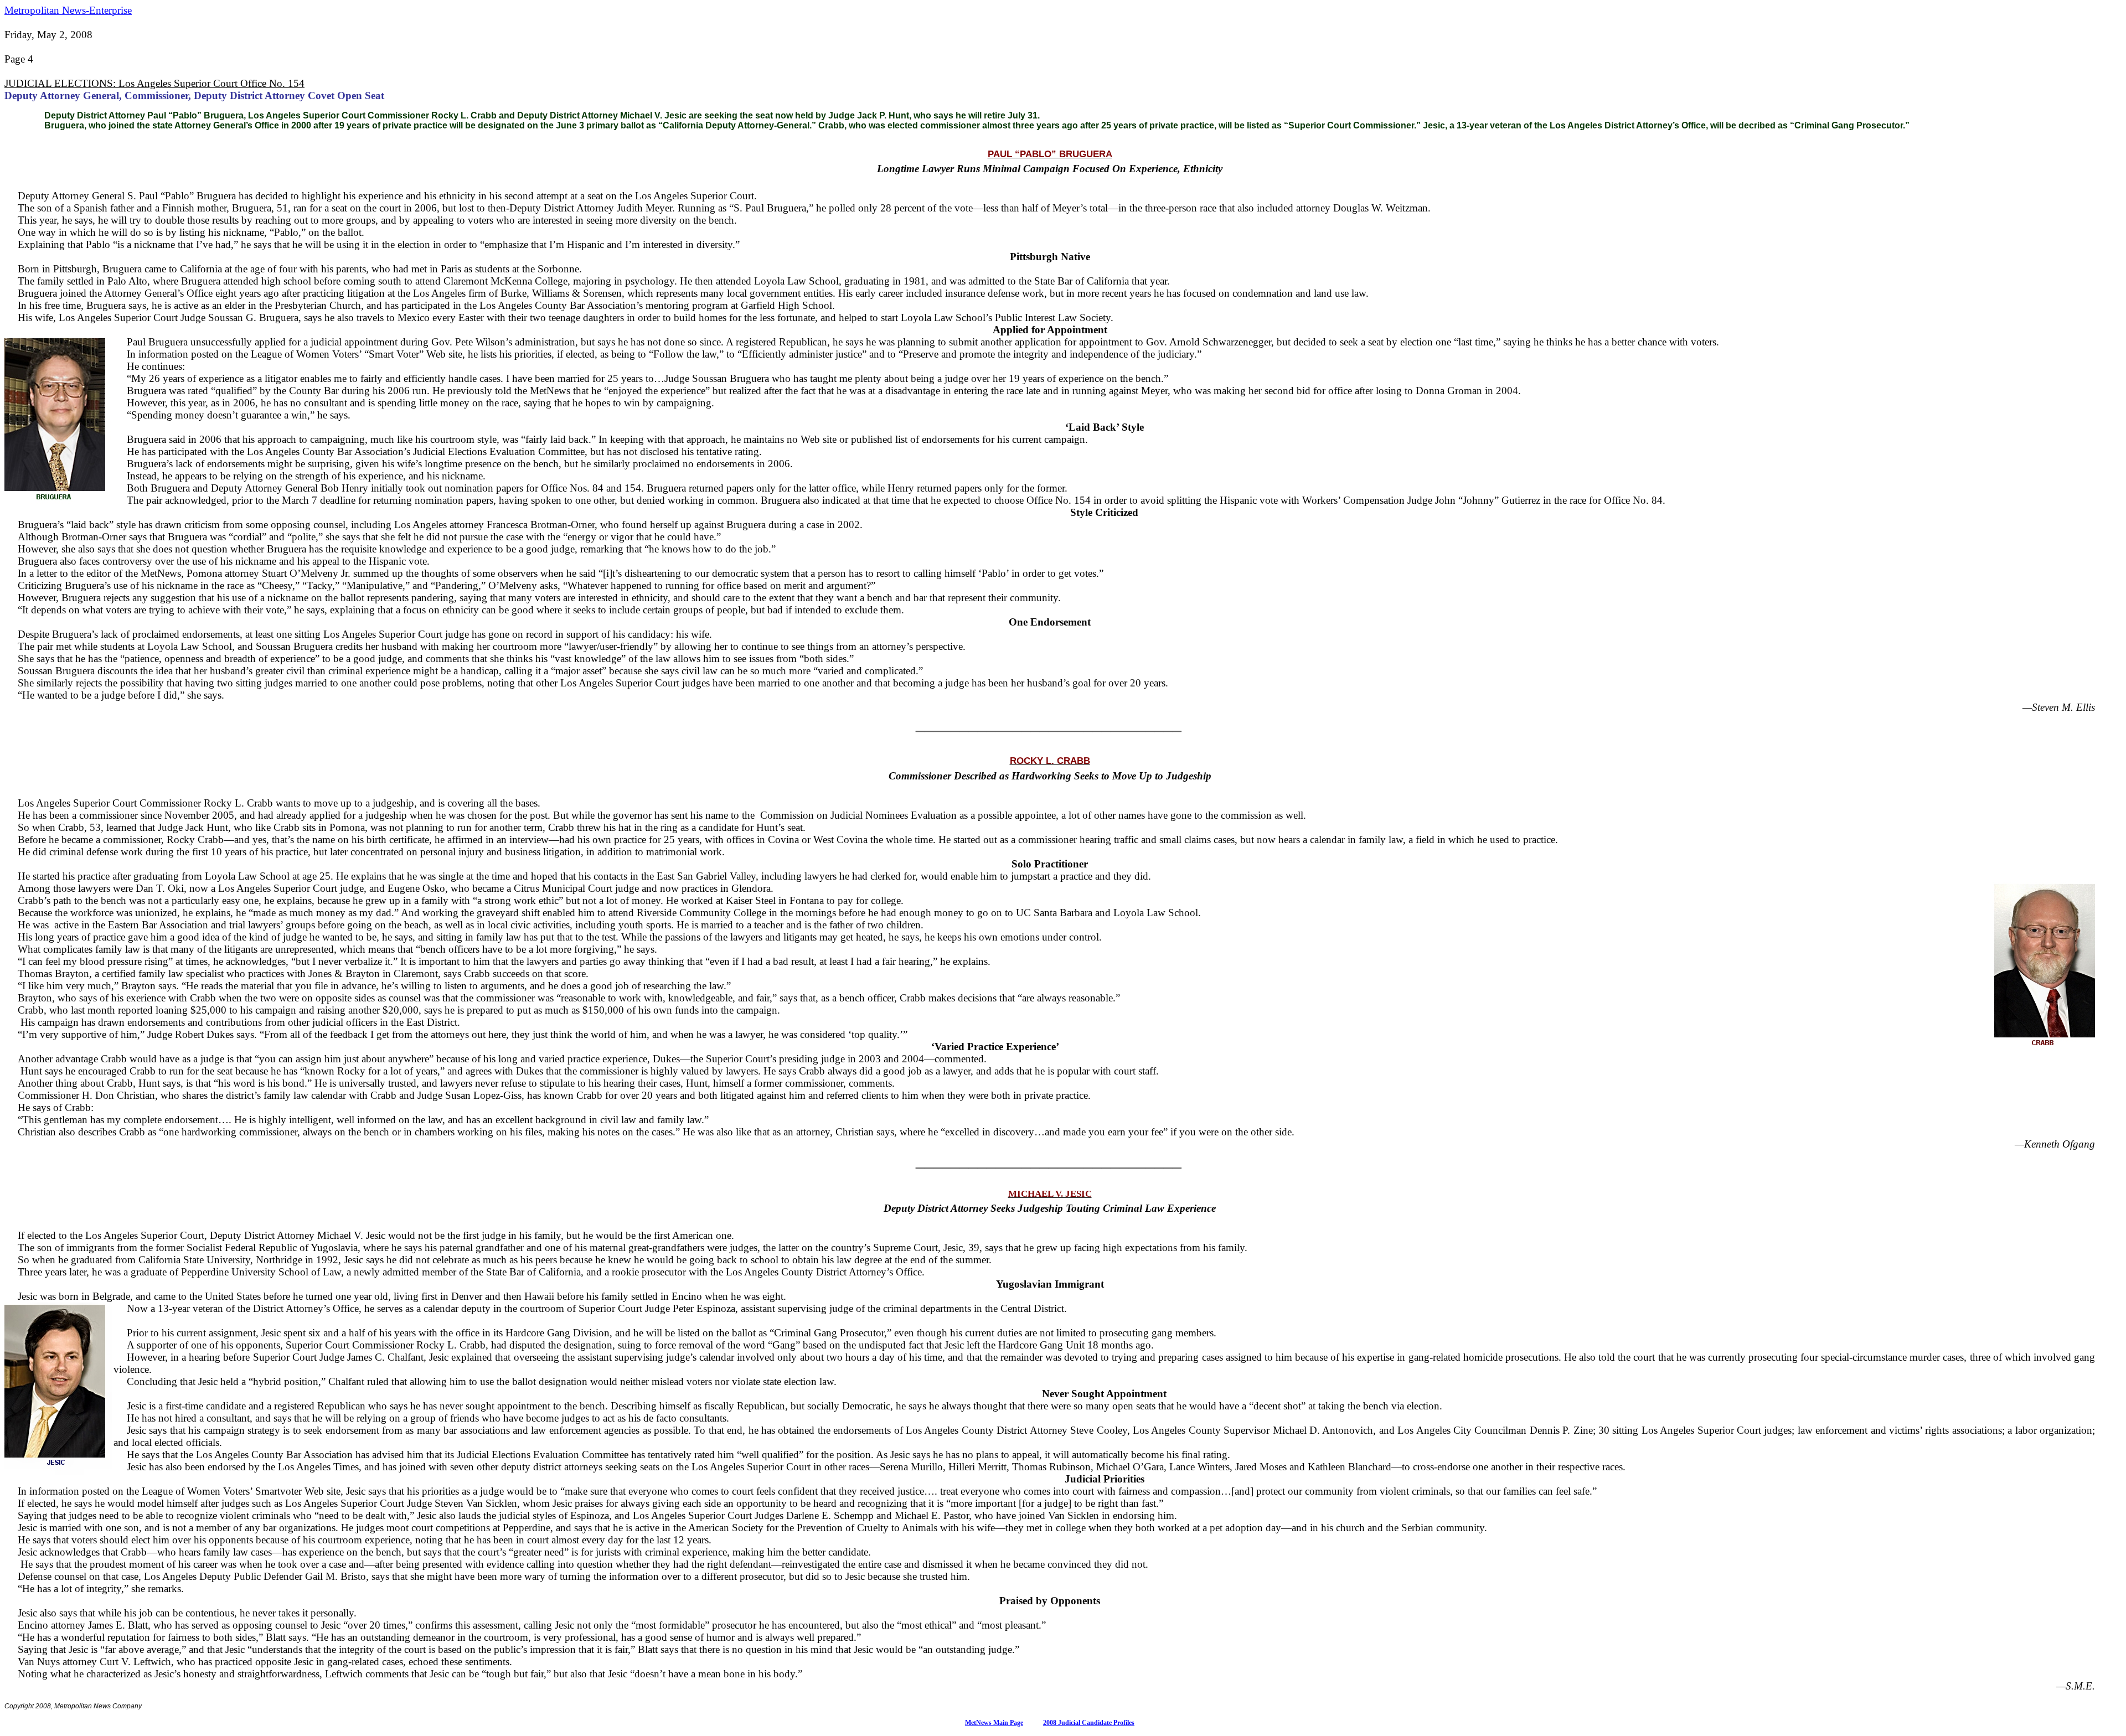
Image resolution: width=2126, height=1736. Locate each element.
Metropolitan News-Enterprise (68, 10)
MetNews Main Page (994, 1723)
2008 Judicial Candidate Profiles (1089, 1723)
